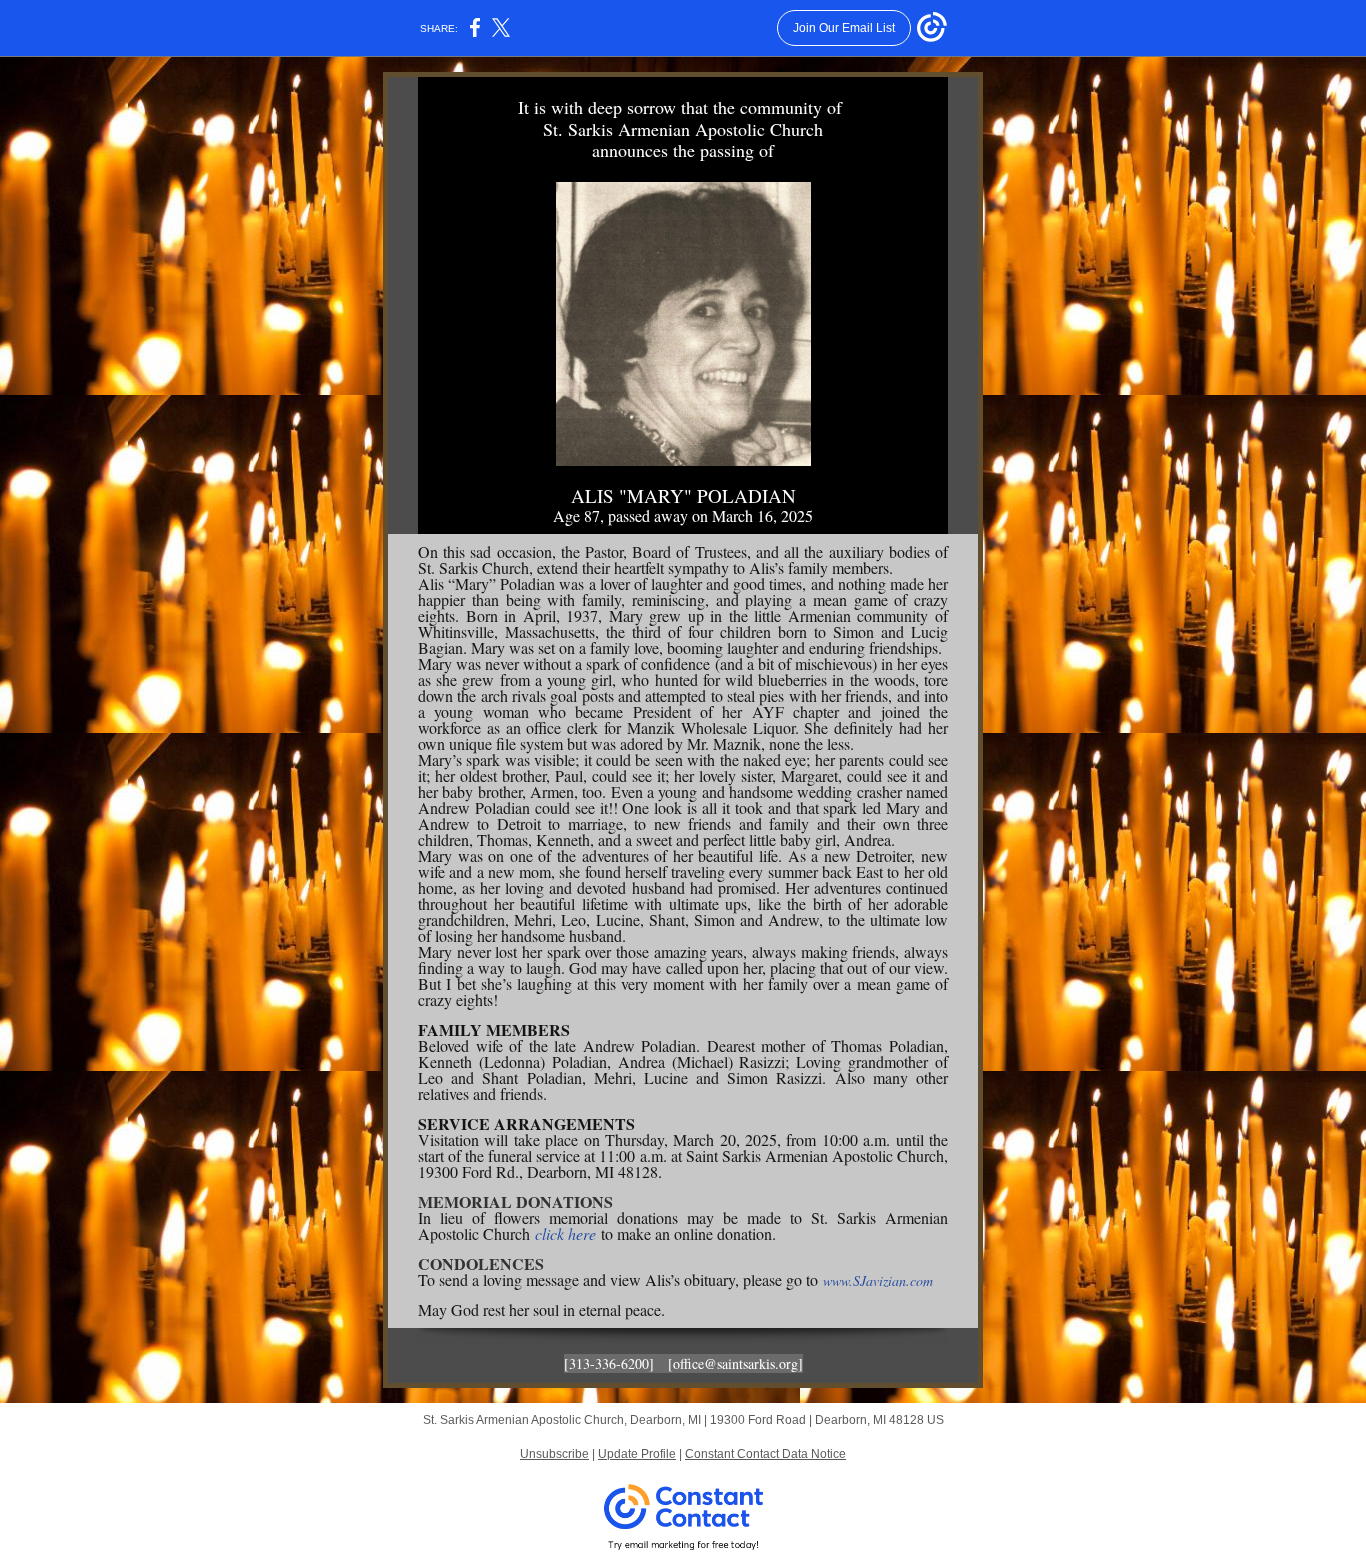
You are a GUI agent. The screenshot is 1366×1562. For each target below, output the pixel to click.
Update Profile (637, 1454)
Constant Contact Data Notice (765, 1454)
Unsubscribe (554, 1454)
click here (565, 1233)
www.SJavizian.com (878, 1280)
